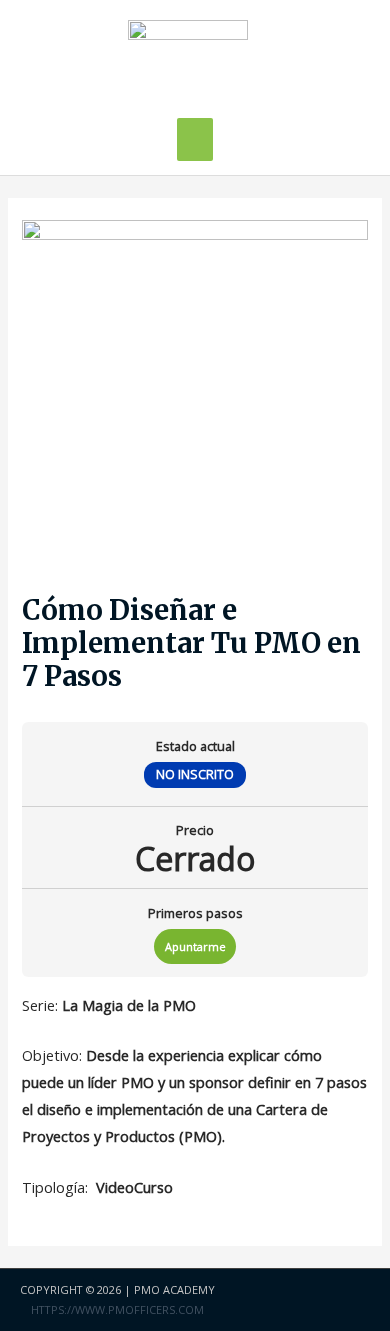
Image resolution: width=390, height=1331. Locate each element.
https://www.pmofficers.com (117, 1309)
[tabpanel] (194, 1096)
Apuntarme (195, 946)
